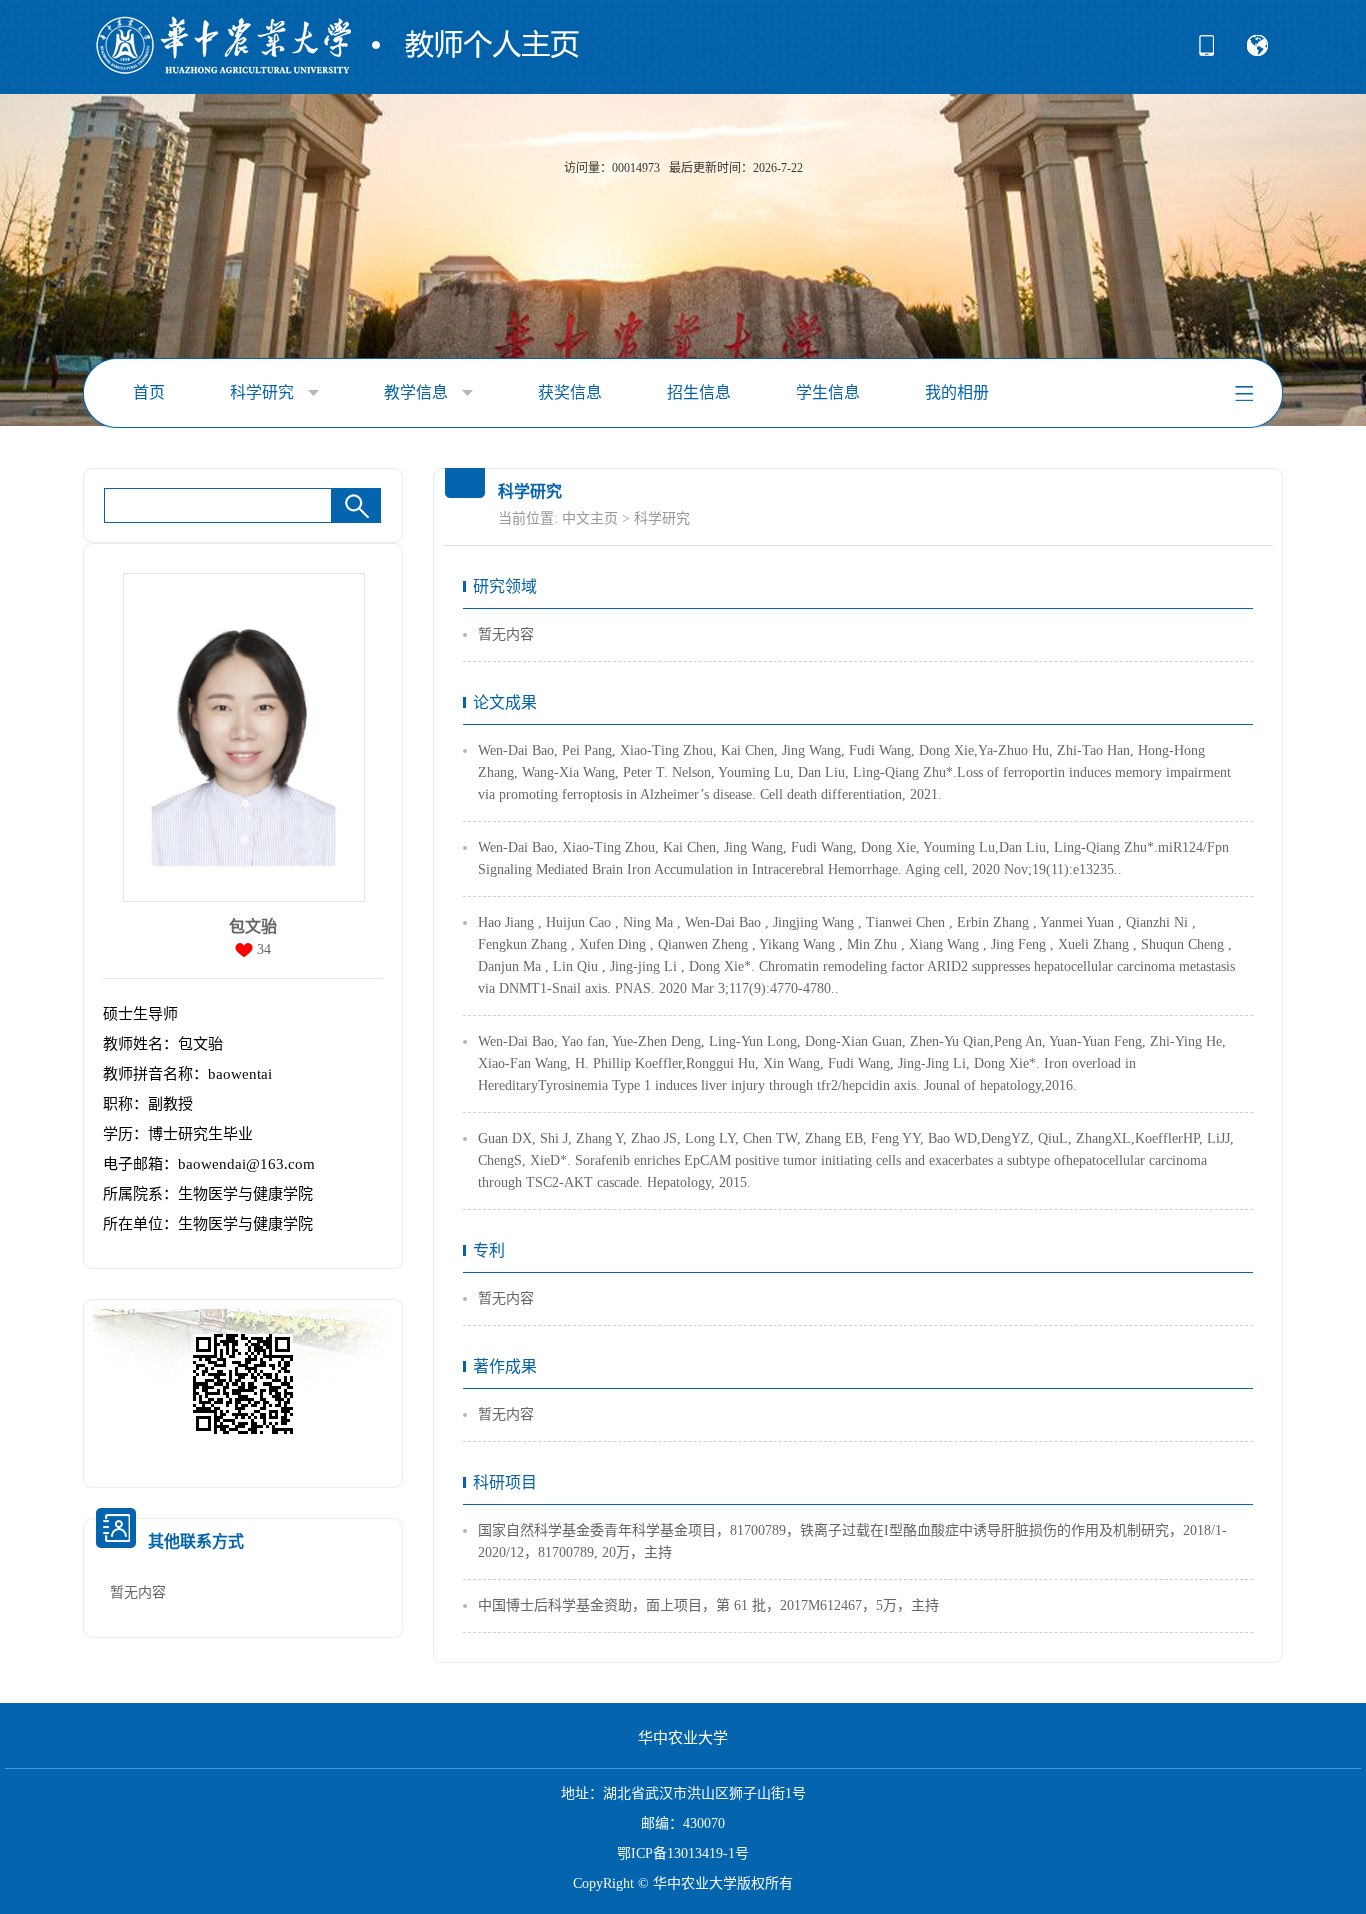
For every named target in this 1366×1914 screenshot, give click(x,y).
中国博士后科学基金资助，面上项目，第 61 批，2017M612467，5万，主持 (708, 1605)
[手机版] (1206, 52)
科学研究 (264, 392)
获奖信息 (570, 392)
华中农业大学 (683, 1738)
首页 (149, 392)
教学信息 (418, 392)
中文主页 (590, 518)
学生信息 (828, 392)
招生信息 (699, 392)
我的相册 (957, 392)
